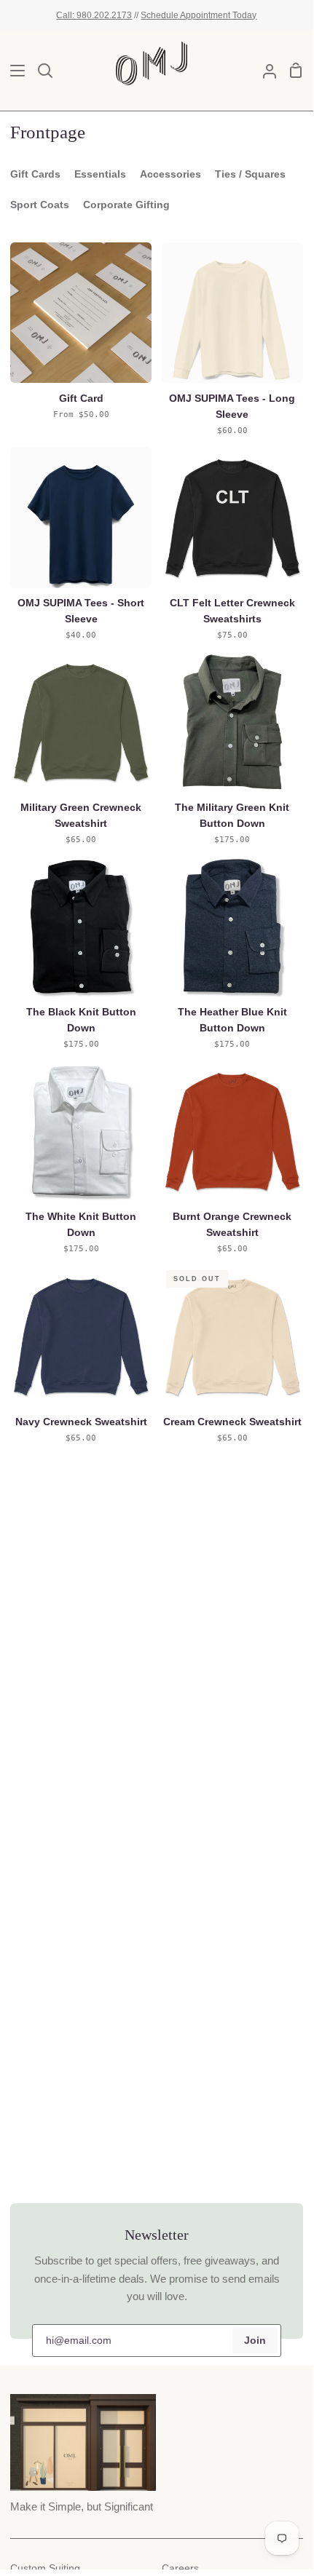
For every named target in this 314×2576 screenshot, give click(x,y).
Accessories (170, 174)
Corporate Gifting (126, 205)
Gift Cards (35, 174)
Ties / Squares (250, 174)
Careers (180, 2568)
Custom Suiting (45, 2568)
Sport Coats (40, 205)
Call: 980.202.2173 (94, 15)
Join (255, 2341)
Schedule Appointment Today (199, 15)
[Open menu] (13, 71)
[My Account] (264, 71)
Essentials (100, 174)
